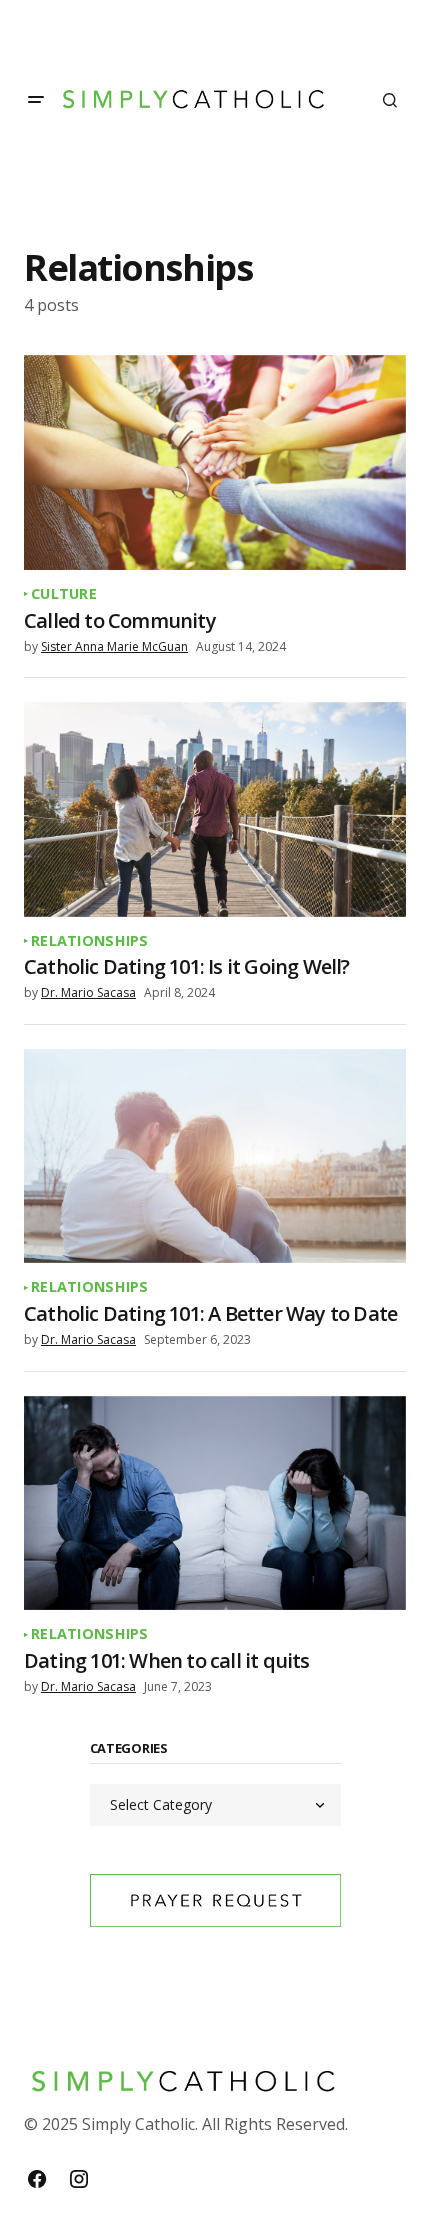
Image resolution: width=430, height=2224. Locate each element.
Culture (64, 594)
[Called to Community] (215, 462)
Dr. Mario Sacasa (88, 992)
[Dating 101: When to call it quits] (215, 1503)
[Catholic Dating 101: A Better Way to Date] (215, 1156)
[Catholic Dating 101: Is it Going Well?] (215, 809)
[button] (36, 100)
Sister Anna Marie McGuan (114, 646)
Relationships (90, 941)
